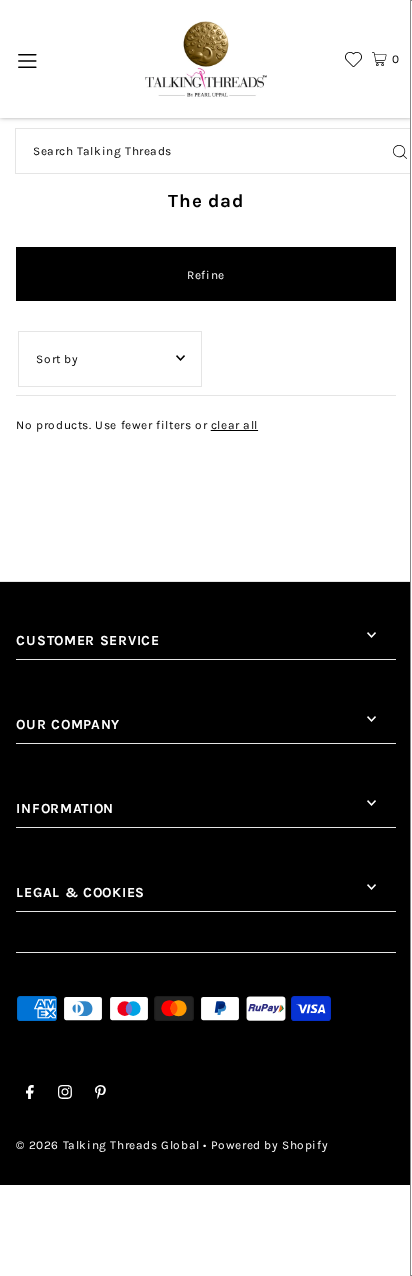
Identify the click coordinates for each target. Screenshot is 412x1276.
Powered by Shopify (270, 1145)
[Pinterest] (100, 1095)
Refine (206, 275)
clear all (234, 425)
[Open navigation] (28, 59)
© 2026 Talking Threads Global (107, 1145)
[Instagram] (65, 1095)
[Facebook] (30, 1095)
